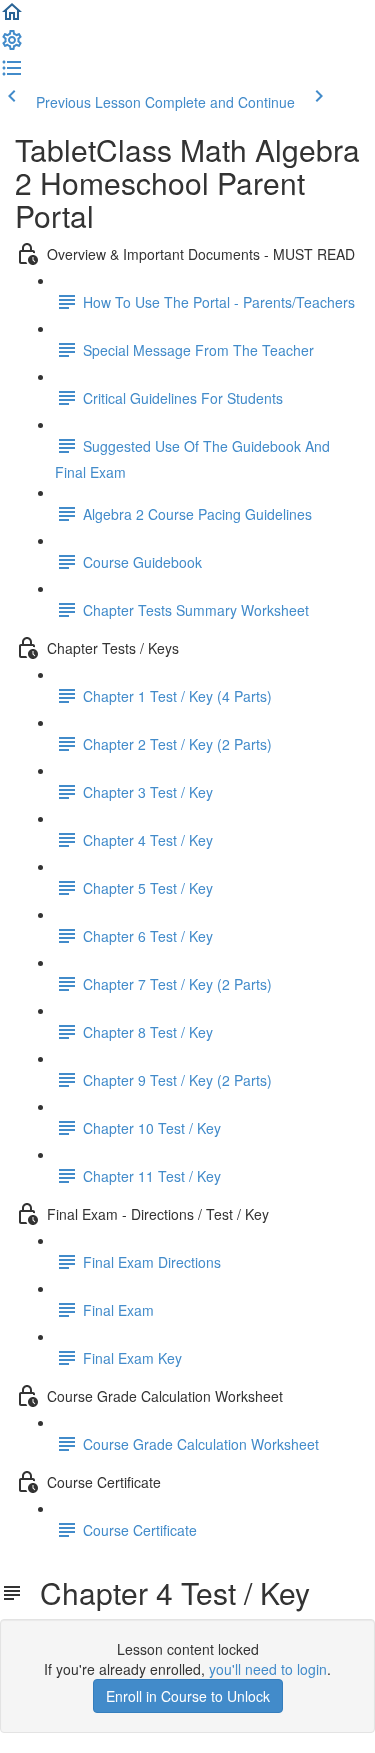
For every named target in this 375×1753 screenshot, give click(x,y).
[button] (12, 18)
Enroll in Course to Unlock (188, 1696)
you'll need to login (268, 1669)
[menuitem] (12, 46)
